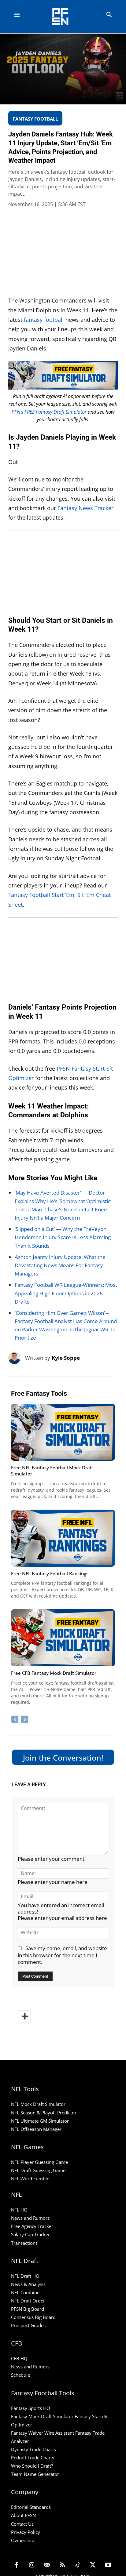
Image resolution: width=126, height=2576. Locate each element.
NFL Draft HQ (25, 2276)
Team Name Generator (35, 2474)
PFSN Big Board (28, 2309)
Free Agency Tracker (32, 2226)
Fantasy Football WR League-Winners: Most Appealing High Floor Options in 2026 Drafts (66, 1293)
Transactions (24, 2243)
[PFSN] (65, 16)
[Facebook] (17, 2566)
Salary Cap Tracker (30, 2234)
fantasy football (44, 320)
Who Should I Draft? (32, 2466)
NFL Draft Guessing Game (38, 2170)
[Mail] (47, 2566)
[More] (24, 2016)
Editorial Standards (31, 2507)
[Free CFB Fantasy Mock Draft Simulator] (63, 1638)
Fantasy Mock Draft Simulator (42, 2416)
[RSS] (62, 2566)
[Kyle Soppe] (17, 1358)
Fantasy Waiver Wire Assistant (43, 2433)
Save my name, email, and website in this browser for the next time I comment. (62, 1955)
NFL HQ (19, 2210)
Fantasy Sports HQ (31, 2408)
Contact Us (22, 2524)
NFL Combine (25, 2292)
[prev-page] (15, 1719)
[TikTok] (78, 2566)
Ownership (23, 2540)
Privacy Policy (26, 2532)
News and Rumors (30, 2218)
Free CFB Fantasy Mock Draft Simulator (54, 1673)
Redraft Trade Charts (33, 2458)
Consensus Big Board (33, 2317)
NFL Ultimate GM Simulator (40, 2121)
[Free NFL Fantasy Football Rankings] (63, 1538)
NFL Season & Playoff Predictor (44, 2113)
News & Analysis (28, 2284)
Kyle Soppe (66, 1358)
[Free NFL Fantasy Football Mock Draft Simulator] (63, 1432)
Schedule (20, 2375)
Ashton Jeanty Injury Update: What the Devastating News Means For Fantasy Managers (60, 1265)
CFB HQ (19, 2358)
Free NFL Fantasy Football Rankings (50, 1573)
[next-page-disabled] (25, 1719)
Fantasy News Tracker (85, 508)
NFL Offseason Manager (36, 2129)
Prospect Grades (28, 2325)
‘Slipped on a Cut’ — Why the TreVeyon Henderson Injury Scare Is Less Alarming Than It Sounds (63, 1237)
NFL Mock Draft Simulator (38, 2104)
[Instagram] (32, 2566)
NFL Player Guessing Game (39, 2162)
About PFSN (23, 2515)
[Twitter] (93, 2566)
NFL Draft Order (28, 2301)
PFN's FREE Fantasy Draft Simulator (49, 412)
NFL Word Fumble (30, 2179)
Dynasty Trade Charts (33, 2449)
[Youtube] (108, 2566)
